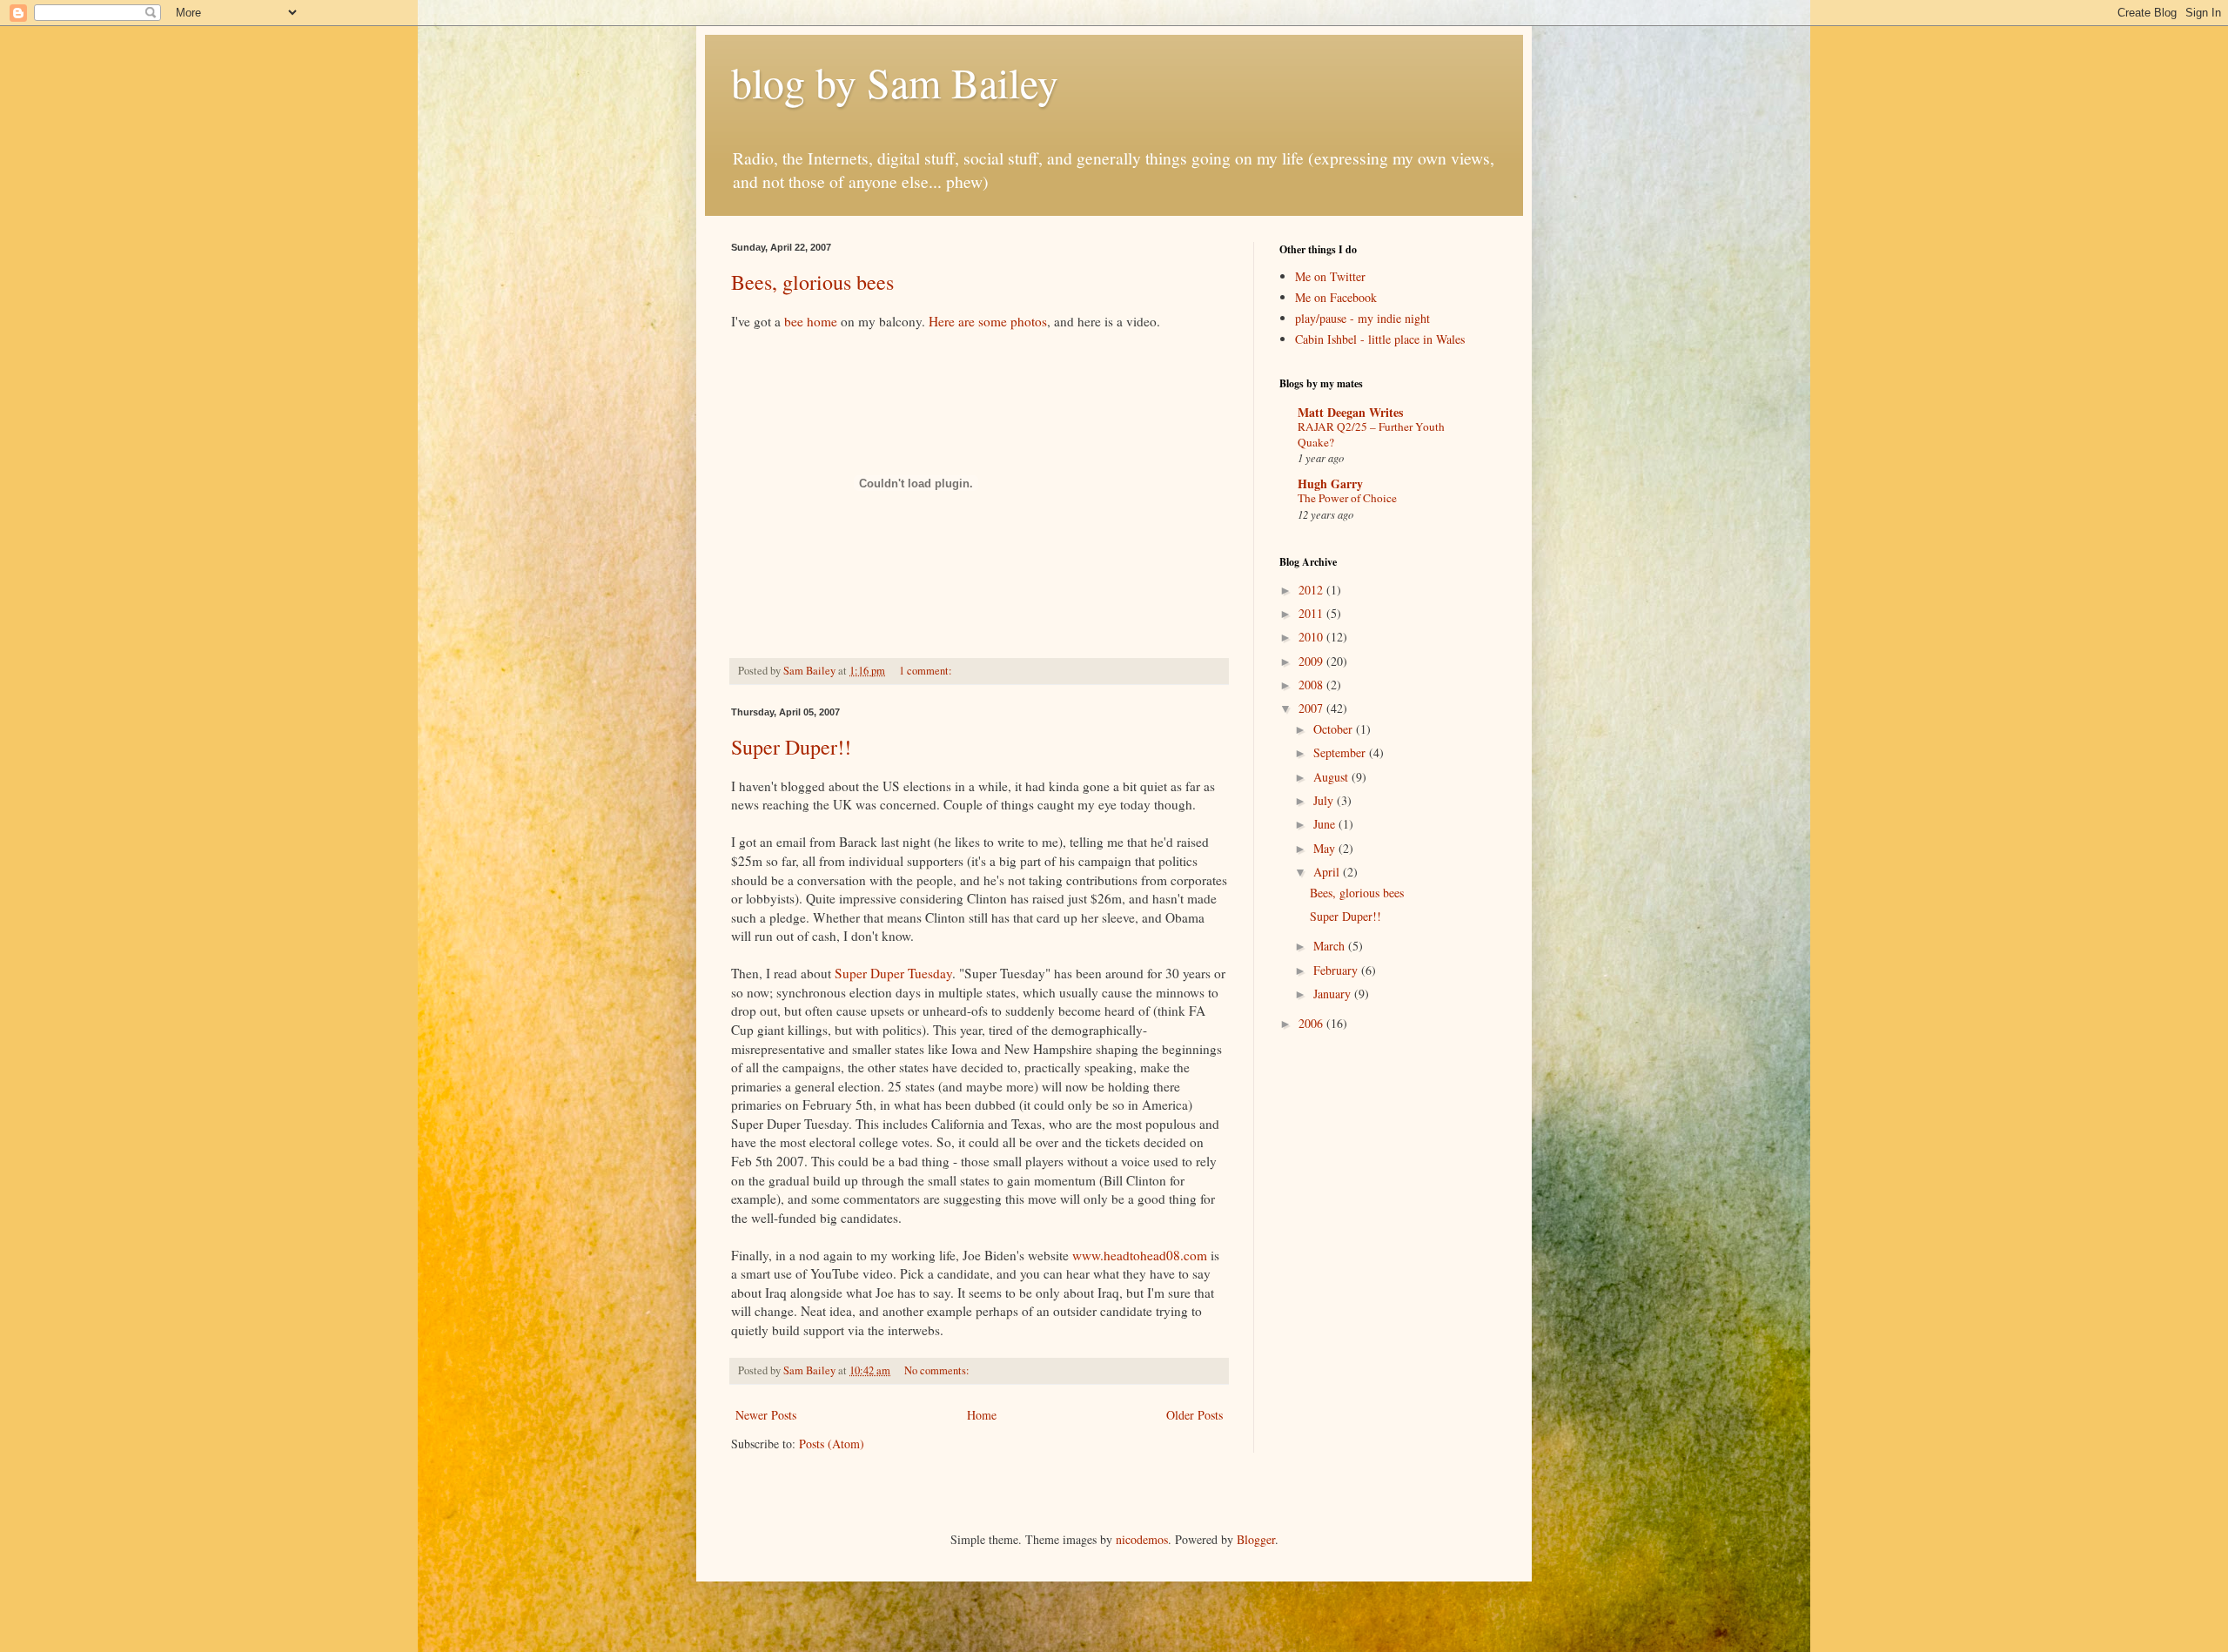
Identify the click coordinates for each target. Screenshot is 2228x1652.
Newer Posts (766, 1415)
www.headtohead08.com (1140, 1255)
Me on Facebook (1336, 297)
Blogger (1256, 1539)
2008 (1312, 685)
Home (982, 1415)
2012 (1312, 590)
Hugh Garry (1330, 484)
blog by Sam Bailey (895, 82)
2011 (1312, 613)
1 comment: (927, 671)
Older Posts (1195, 1415)
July (1325, 800)
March (1331, 946)
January (1334, 994)
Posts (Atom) (832, 1444)
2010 (1312, 637)
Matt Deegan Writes (1350, 412)
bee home (811, 321)
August (1332, 777)
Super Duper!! (791, 747)
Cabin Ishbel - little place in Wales (1380, 339)
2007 (1312, 708)
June (1326, 824)
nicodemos (1142, 1539)
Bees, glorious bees (812, 282)
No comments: (938, 1370)
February (1337, 970)
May (1326, 848)
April (1328, 872)
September (1341, 752)
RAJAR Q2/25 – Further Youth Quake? (1371, 434)
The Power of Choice (1347, 498)
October (1335, 729)
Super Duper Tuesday (893, 973)
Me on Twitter (1330, 276)
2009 (1312, 661)
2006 (1312, 1023)
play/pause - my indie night (1362, 318)
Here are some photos (988, 321)
